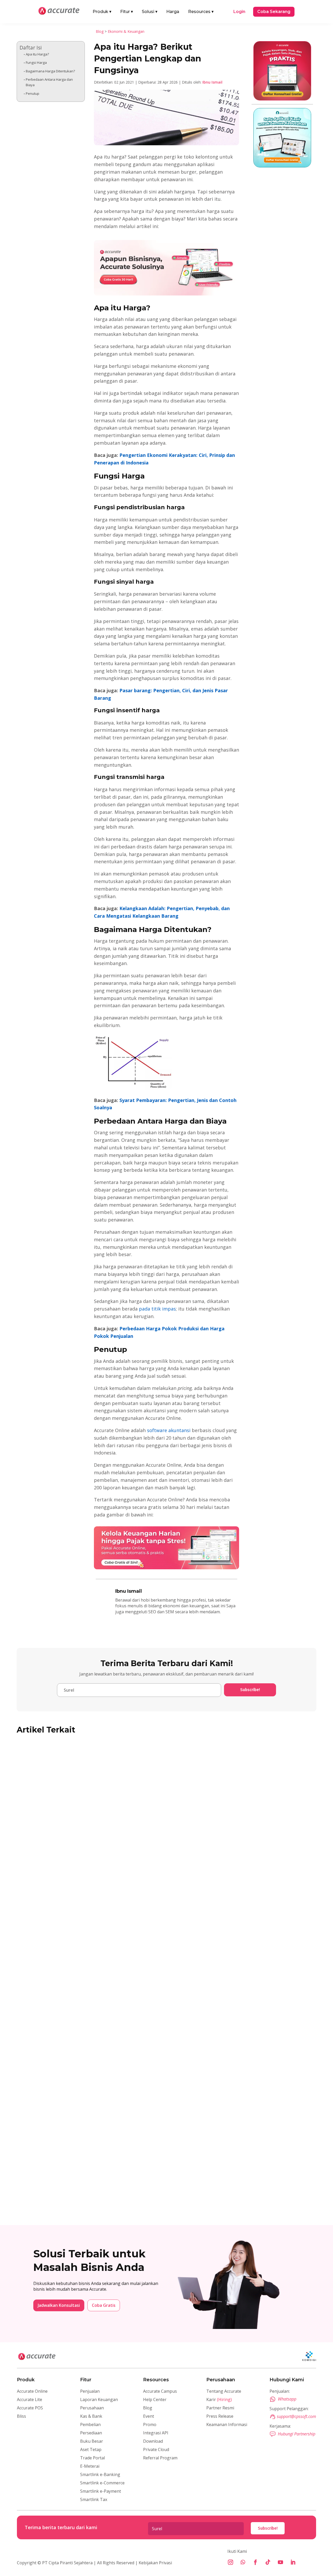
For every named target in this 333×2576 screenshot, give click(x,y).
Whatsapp (287, 2399)
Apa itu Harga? (37, 54)
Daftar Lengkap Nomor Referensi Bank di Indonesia (86, 2181)
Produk (102, 12)
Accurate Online (32, 2391)
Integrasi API (156, 2433)
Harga (173, 12)
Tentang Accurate (224, 2391)
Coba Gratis (104, 2305)
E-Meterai (90, 2466)
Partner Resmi (220, 2408)
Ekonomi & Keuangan (126, 31)
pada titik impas (157, 1309)
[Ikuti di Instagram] (230, 2562)
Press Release (220, 2416)
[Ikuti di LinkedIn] (293, 2562)
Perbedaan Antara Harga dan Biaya (49, 82)
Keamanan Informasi (227, 2424)
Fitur (127, 12)
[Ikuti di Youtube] (280, 2562)
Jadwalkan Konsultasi (59, 2305)
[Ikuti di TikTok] (268, 2562)
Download (153, 2441)
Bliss (21, 2416)
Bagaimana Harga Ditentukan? (50, 71)
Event (149, 2416)
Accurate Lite (30, 2399)
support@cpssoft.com (296, 2416)
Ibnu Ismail (212, 82)
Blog (100, 31)
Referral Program (160, 2458)
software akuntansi (169, 1430)
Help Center (155, 2399)
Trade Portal (92, 2458)
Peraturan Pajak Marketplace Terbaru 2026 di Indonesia (91, 1868)
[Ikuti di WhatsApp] (243, 2562)
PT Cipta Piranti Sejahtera (67, 2563)
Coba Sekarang (274, 12)
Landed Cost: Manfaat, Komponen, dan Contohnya (84, 2025)
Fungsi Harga (36, 62)
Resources (201, 12)
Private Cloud (156, 2449)
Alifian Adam (39, 1877)
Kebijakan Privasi (155, 2563)
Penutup (33, 93)
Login (239, 12)
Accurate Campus (160, 2391)
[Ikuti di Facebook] (255, 2562)
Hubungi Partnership (297, 2434)
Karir (219, 2399)
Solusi (150, 12)
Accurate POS (30, 2408)
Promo (150, 2424)
